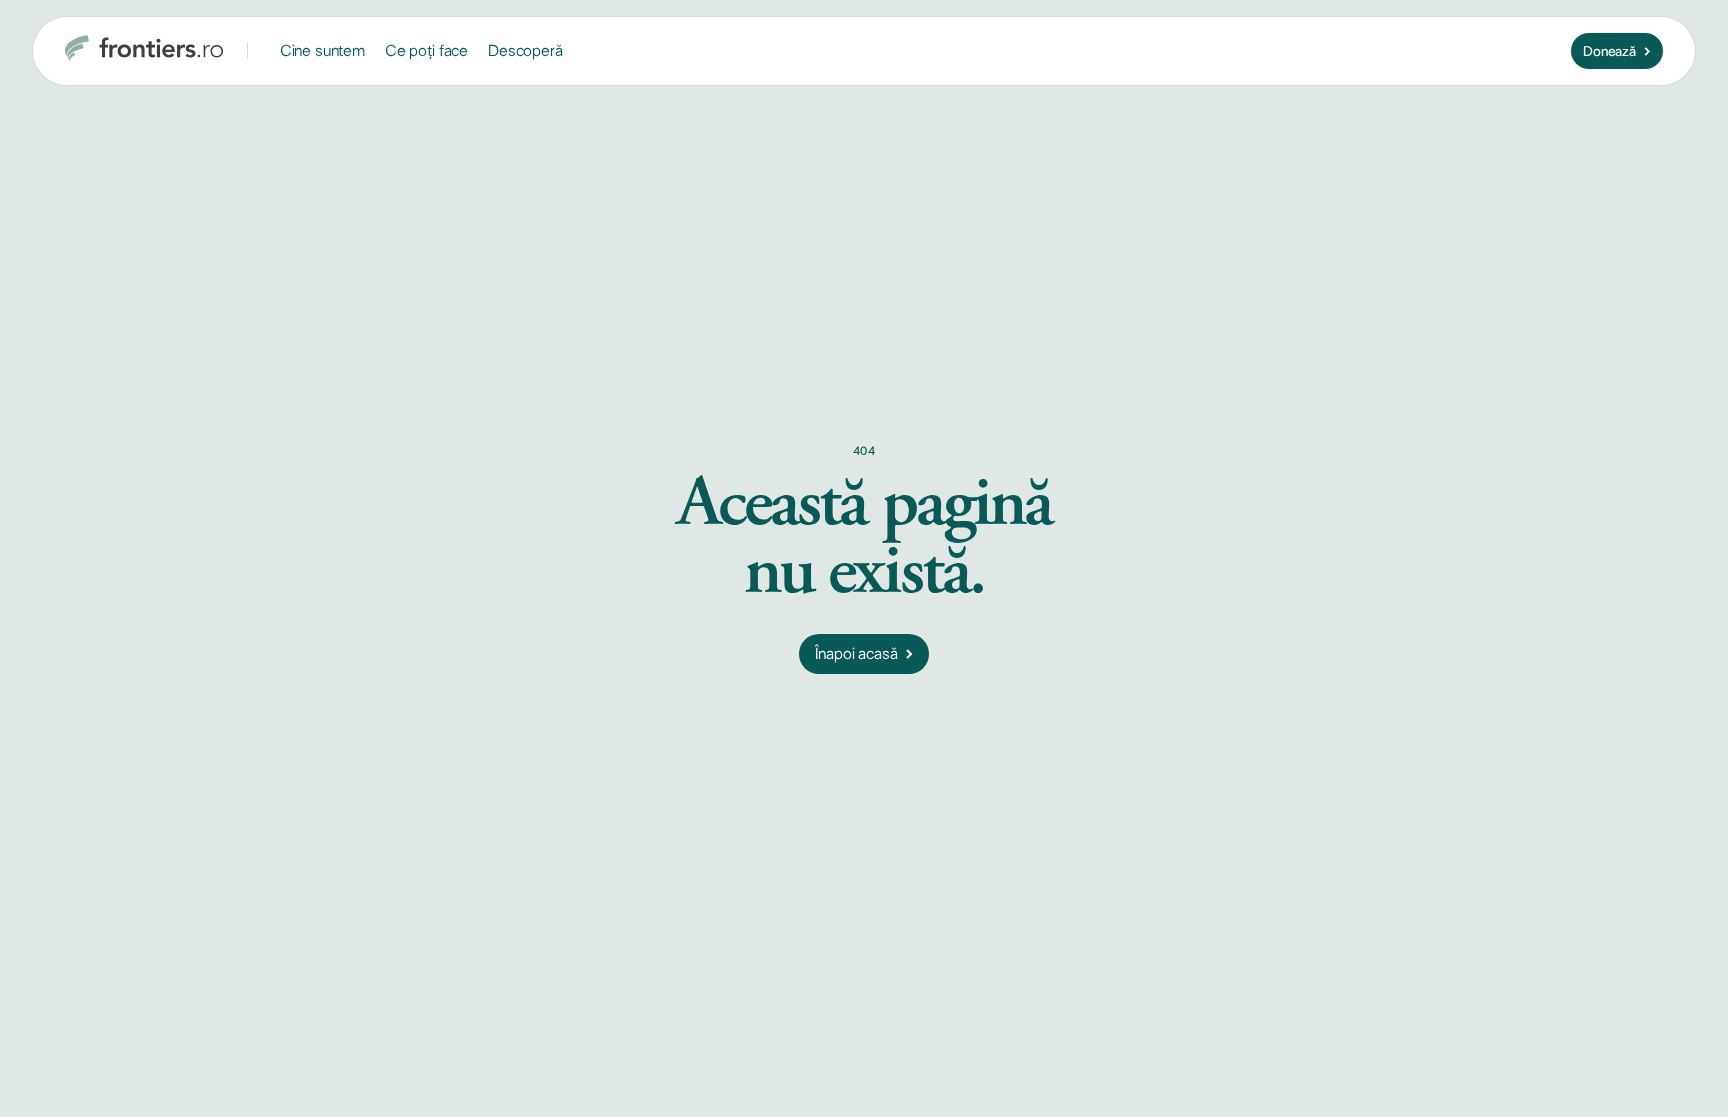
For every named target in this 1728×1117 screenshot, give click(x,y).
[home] (144, 51)
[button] (322, 51)
